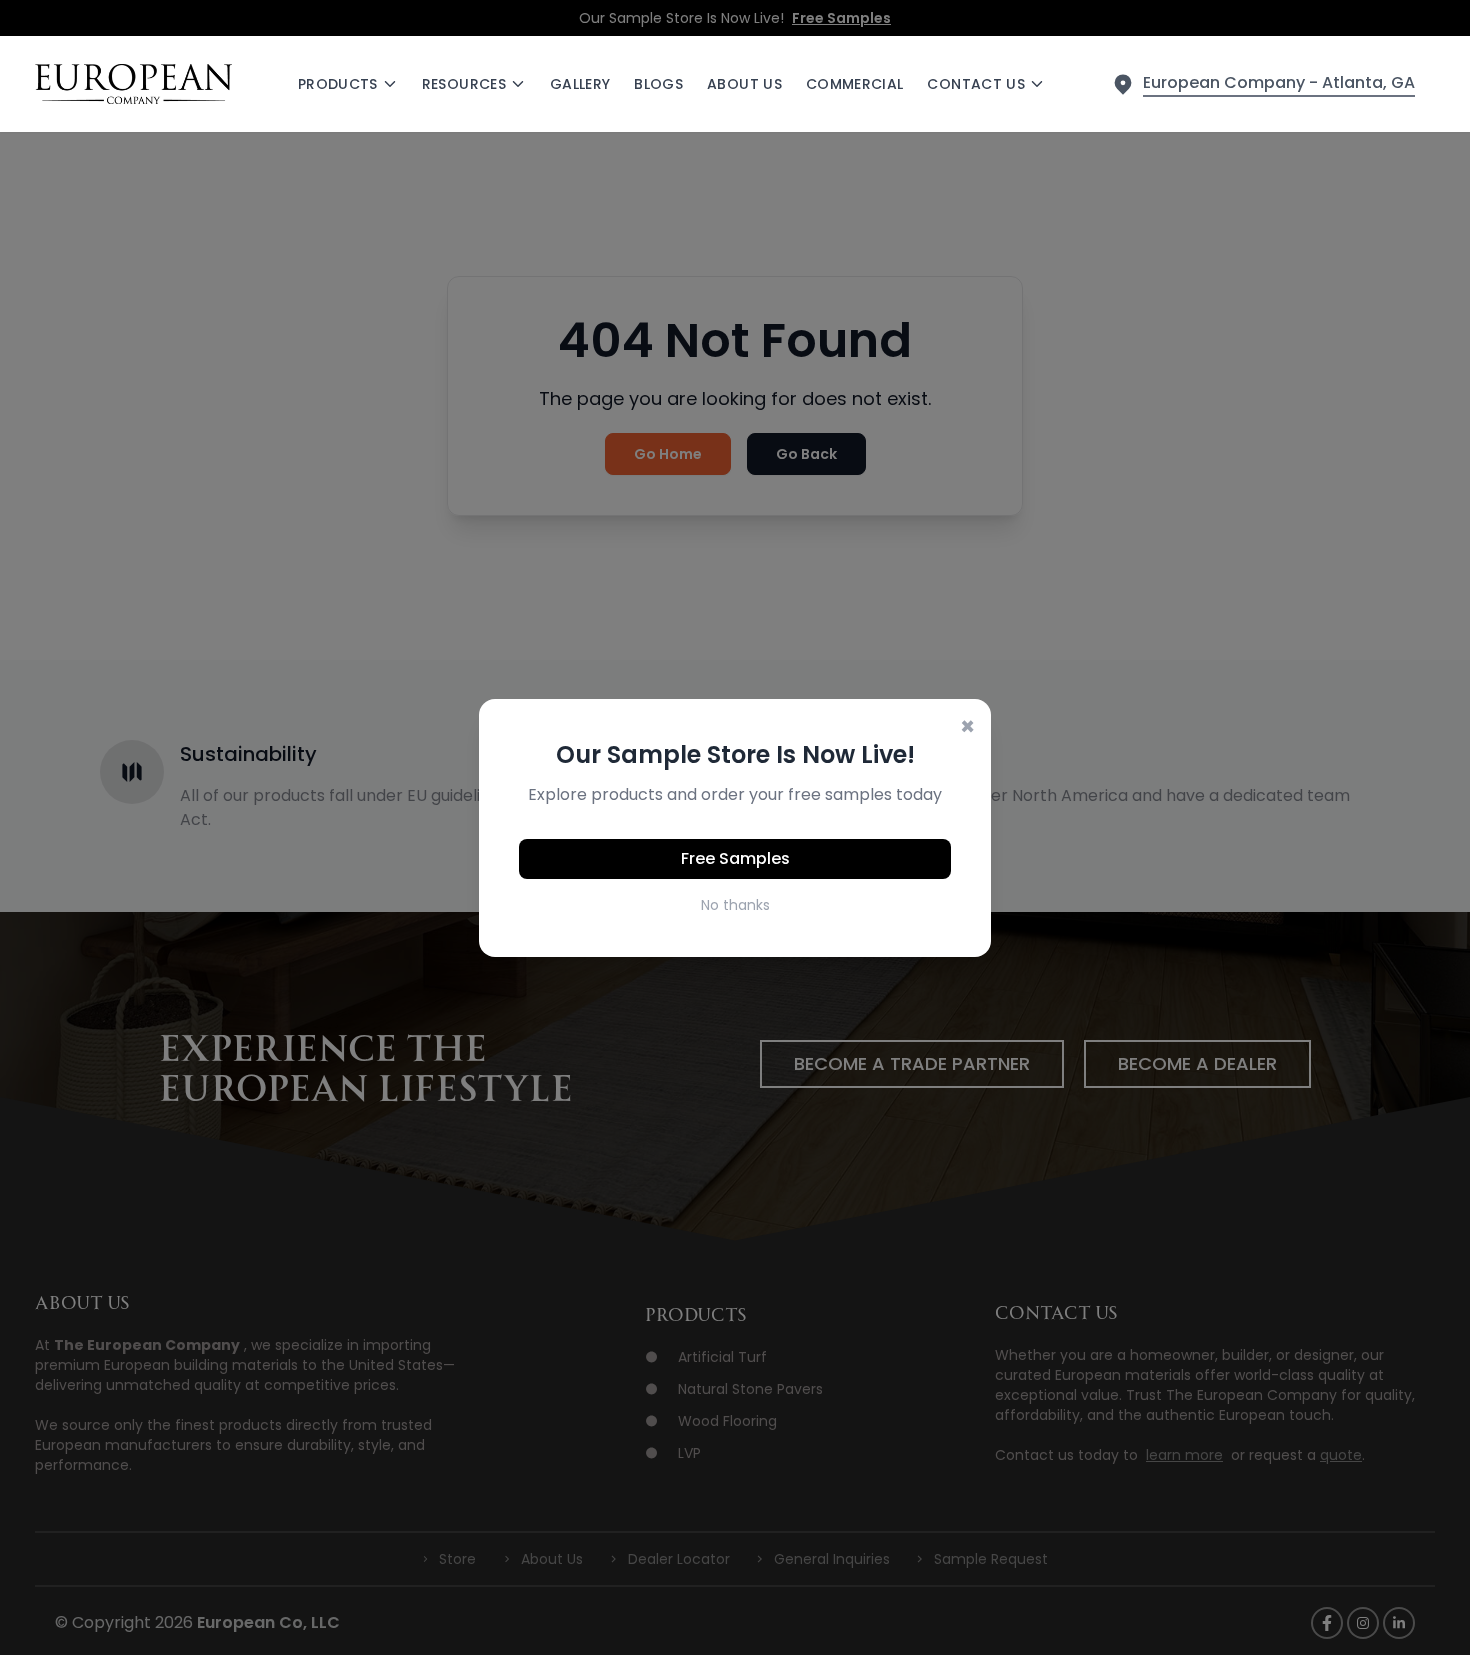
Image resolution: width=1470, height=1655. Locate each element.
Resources (464, 84)
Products (338, 84)
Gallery (580, 84)
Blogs (658, 84)
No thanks (735, 905)
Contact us (976, 84)
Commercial (855, 84)
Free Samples (735, 858)
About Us (744, 84)
